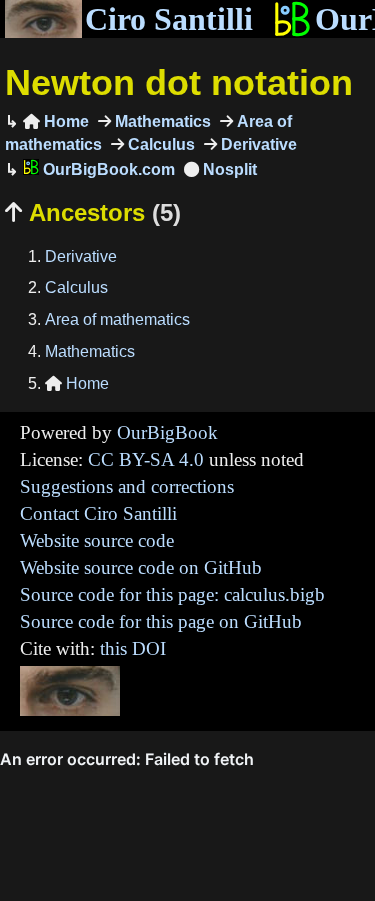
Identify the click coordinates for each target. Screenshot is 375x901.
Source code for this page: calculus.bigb (172, 594)
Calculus (159, 144)
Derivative (257, 144)
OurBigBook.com (107, 169)
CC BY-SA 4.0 (146, 459)
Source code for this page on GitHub (161, 621)
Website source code (97, 540)
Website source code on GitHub (141, 567)
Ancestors (93, 212)
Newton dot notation (179, 82)
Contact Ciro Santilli (98, 513)
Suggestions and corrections (127, 486)
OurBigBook (167, 432)
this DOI (133, 648)
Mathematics (161, 121)
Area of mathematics (117, 319)
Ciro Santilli (169, 19)
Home (56, 121)
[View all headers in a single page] (220, 169)
